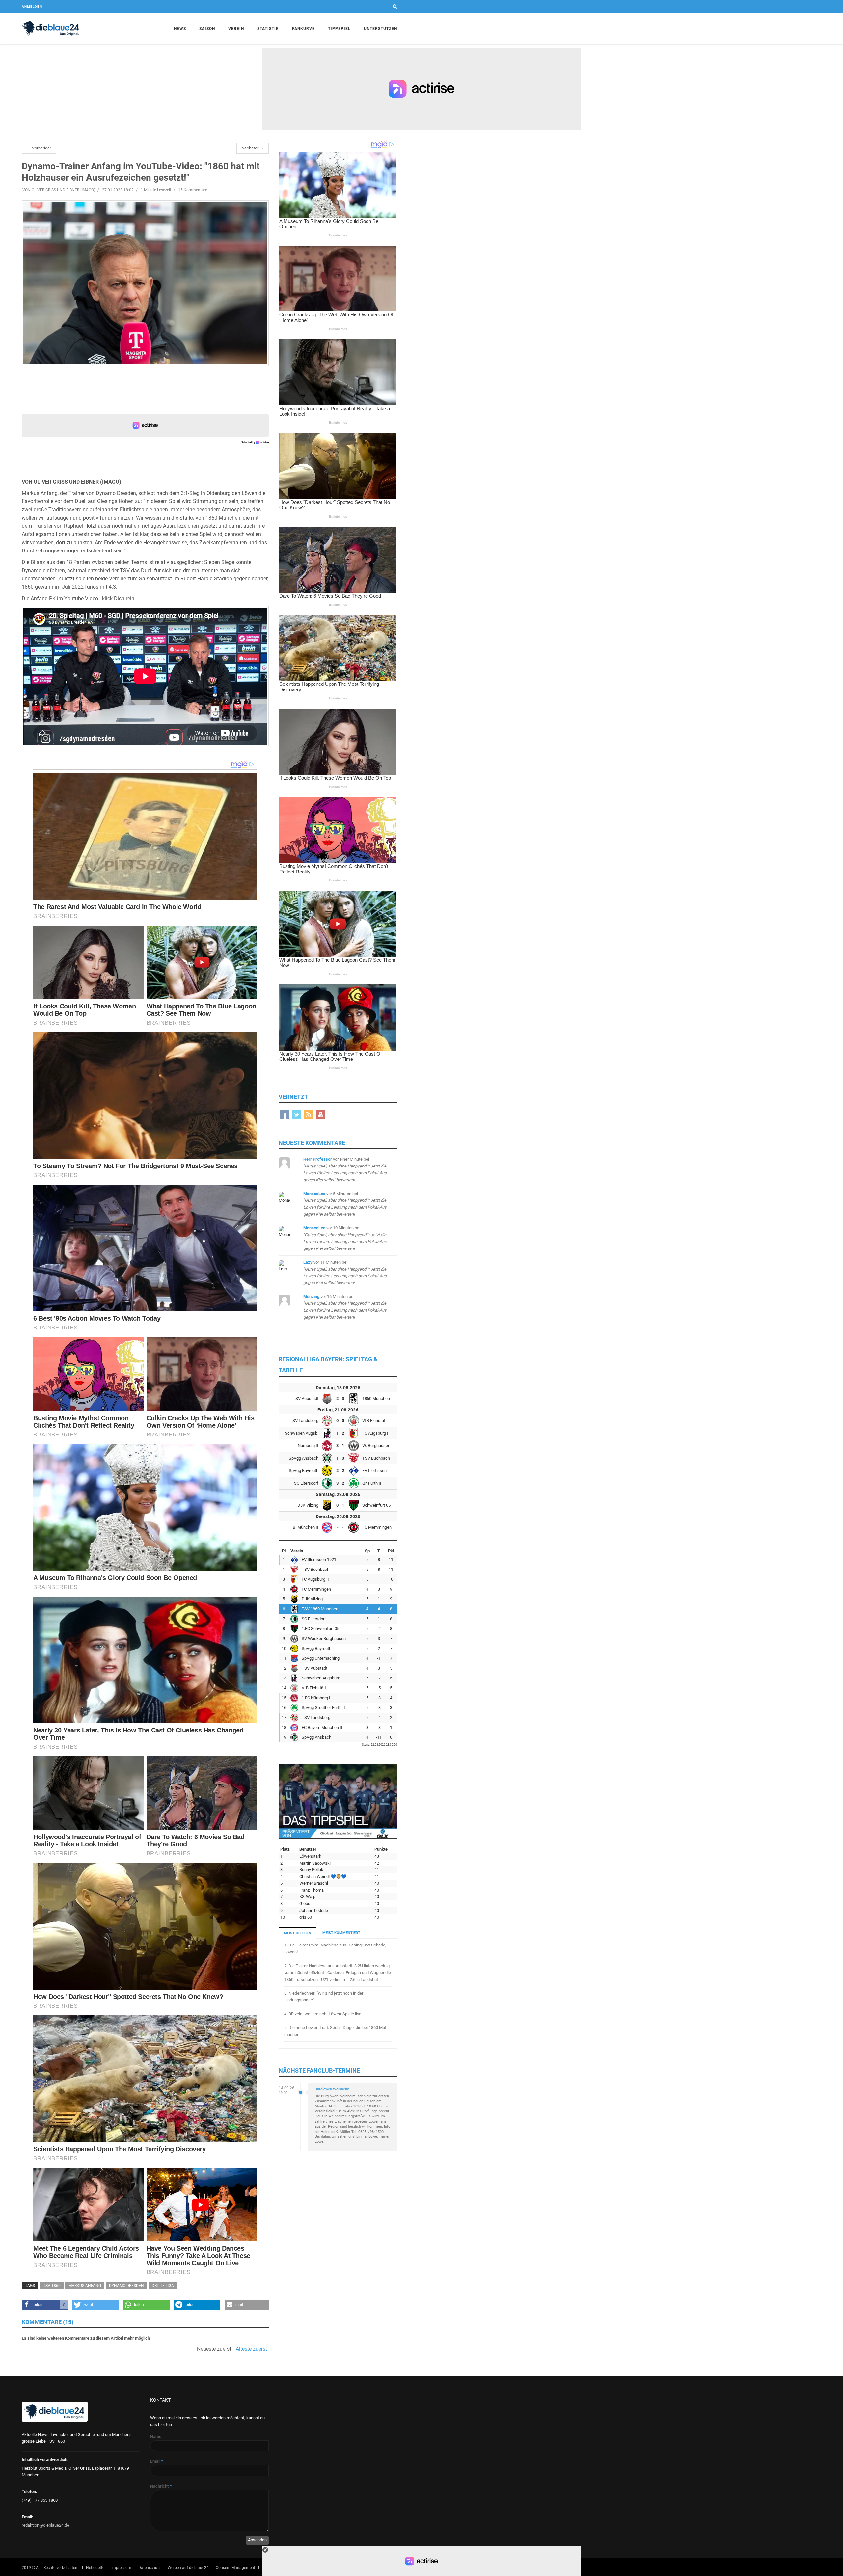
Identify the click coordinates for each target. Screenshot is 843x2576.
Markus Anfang (85, 2286)
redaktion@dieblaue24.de (45, 2525)
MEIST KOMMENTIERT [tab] (341, 1933)
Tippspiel (339, 29)
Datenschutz (150, 2568)
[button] (45, 2305)
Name (156, 2437)
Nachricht (161, 2486)
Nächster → (253, 148)
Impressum (121, 2568)
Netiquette (95, 2568)
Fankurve (303, 29)
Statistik (268, 29)
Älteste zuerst (251, 2349)
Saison (207, 29)
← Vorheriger (39, 148)
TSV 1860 (52, 2286)
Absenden (257, 2540)
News (180, 29)
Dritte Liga (163, 2286)
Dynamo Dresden (126, 2286)
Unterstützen (381, 29)
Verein (236, 29)
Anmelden (32, 6)
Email (157, 2461)
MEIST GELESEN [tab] (298, 1933)
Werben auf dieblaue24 (188, 2568)
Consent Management (235, 2568)
